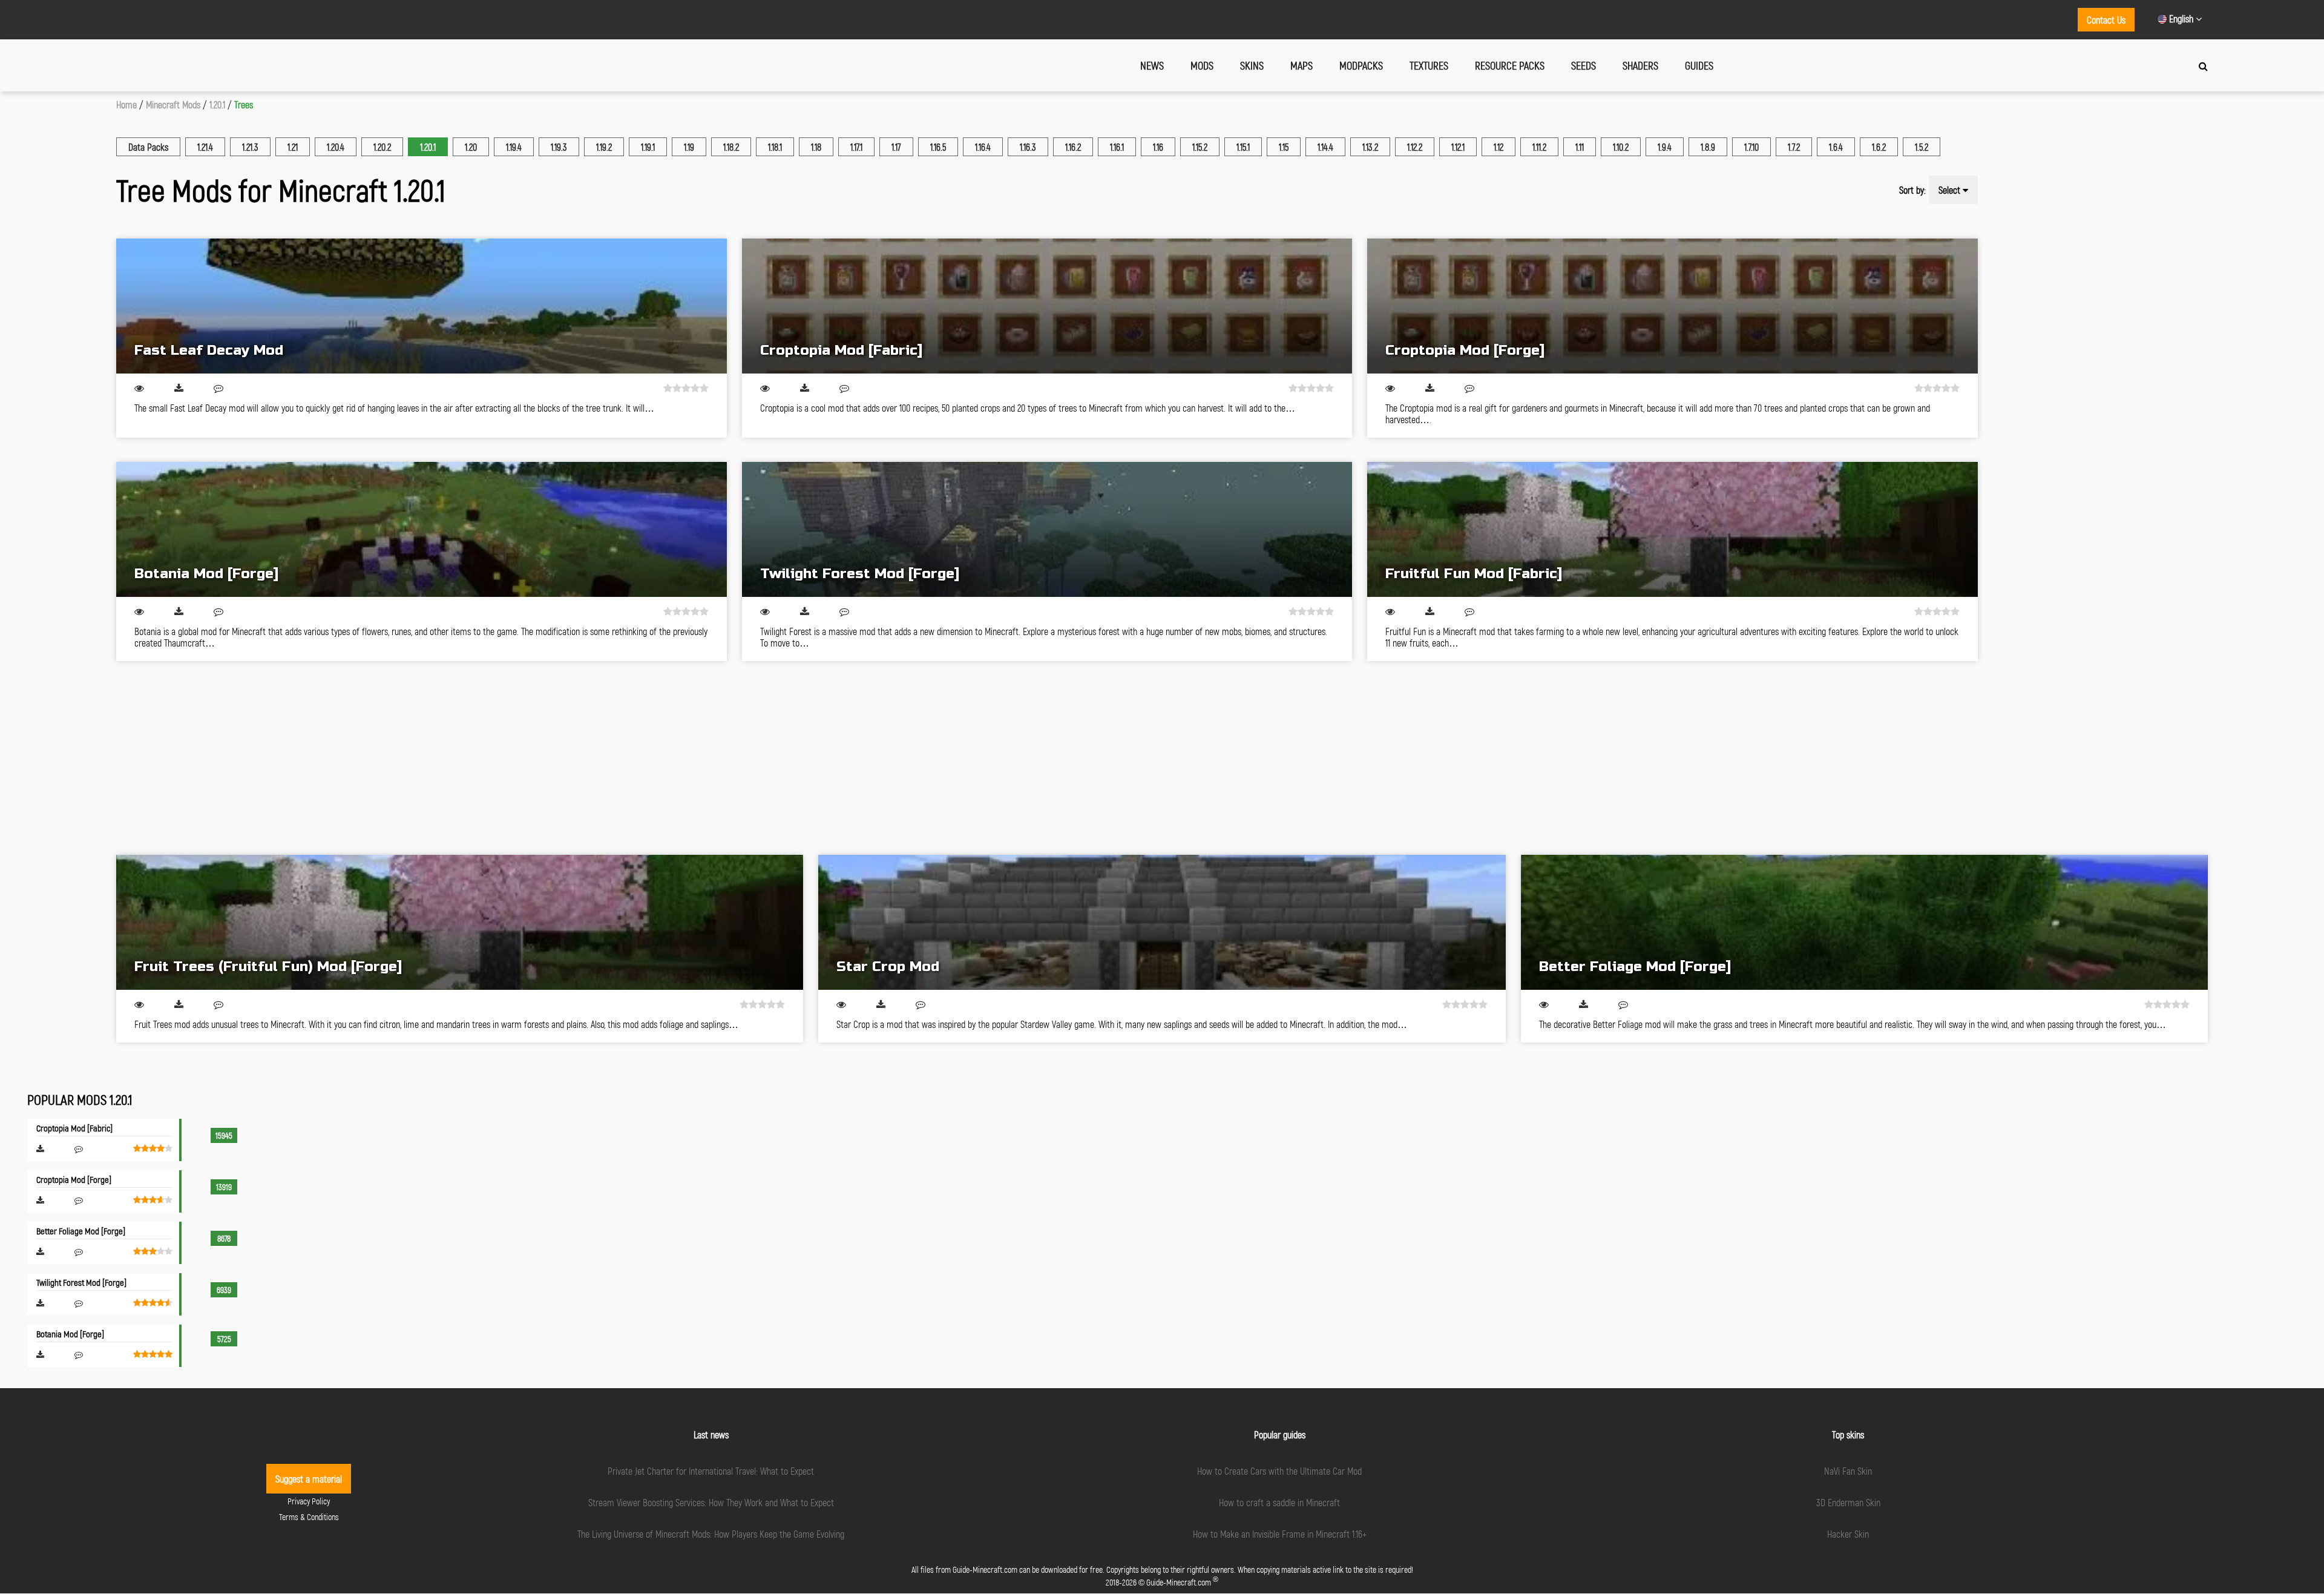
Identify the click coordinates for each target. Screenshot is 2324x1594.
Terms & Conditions (309, 1517)
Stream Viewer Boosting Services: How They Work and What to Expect (711, 1502)
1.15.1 (1243, 147)
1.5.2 (1922, 147)
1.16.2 (1073, 147)
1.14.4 (1325, 147)
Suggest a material (309, 1479)
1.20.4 (336, 147)
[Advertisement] (479, 758)
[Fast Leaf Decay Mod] (422, 306)
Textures (1429, 65)
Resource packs (1510, 65)
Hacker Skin (1848, 1534)
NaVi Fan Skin (1848, 1471)
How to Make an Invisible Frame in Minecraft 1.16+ (1280, 1534)
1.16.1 (1117, 147)
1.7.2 (1794, 147)
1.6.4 (1836, 147)
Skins (1252, 65)
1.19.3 (559, 147)
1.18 (816, 147)
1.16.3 (1028, 147)
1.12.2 (1415, 147)
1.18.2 (731, 147)
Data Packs (148, 147)
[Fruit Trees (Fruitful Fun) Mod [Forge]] (460, 922)
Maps (1302, 65)
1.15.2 (1200, 147)
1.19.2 (604, 147)
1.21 (293, 147)
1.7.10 (1751, 147)
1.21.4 (205, 147)
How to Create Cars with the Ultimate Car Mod (1279, 1471)
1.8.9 (1708, 147)
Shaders (1640, 65)
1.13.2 (1370, 147)
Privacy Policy (309, 1501)
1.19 (689, 147)
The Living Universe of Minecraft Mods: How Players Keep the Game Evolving (711, 1534)
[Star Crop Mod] (1162, 922)
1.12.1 (1458, 147)
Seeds (1584, 65)
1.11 (1580, 147)
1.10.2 (1621, 147)
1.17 (896, 147)
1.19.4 (514, 147)
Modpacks (1361, 65)
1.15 (1284, 147)
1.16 (1158, 147)
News (1152, 65)
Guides (1699, 65)
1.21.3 (250, 147)
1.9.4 (1665, 147)
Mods (1202, 65)
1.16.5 (938, 147)
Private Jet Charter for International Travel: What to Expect (711, 1471)
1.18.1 (775, 147)
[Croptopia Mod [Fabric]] (1047, 306)
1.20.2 (382, 147)
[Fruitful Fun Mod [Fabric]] (1672, 529)
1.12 (1498, 147)
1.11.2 (1539, 147)
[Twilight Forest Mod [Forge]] (1047, 529)
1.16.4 (983, 147)
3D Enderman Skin (1848, 1502)
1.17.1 (856, 147)
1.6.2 (1879, 147)
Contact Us (2106, 20)
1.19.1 (648, 147)
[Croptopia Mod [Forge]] (1672, 306)
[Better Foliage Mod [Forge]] (1864, 922)
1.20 (471, 147)
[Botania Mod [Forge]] (422, 529)
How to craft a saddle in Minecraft (1279, 1502)
